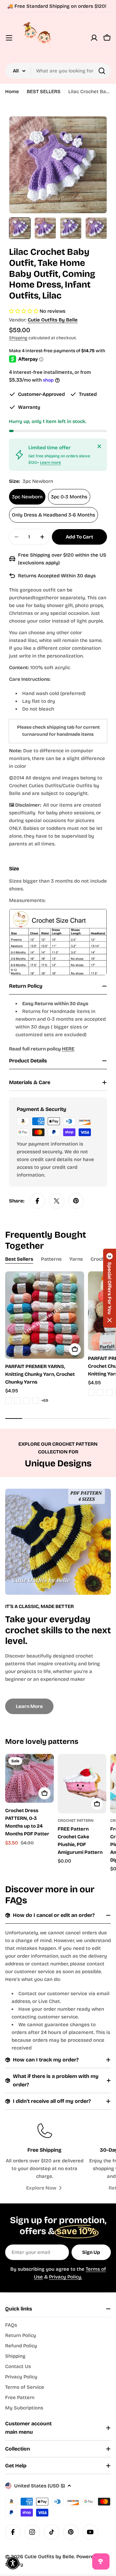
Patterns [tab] (51, 1259)
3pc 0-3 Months (69, 497)
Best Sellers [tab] (19, 1259)
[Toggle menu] (9, 38)
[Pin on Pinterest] (76, 1201)
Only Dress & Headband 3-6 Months (53, 515)
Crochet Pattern (76, 1821)
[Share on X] (57, 1201)
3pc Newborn (27, 497)
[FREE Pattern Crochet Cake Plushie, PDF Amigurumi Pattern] (82, 1784)
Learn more (50, 462)
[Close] (99, 446)
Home (12, 92)
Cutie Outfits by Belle (53, 320)
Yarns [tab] (76, 1259)
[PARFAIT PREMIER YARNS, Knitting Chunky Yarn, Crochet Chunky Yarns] (45, 1315)
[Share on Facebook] (37, 1201)
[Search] (102, 71)
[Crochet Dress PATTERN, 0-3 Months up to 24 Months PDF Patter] (29, 1778)
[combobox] (58, 71)
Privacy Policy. (66, 2277)
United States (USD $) (39, 2486)
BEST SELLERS (44, 92)
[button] (110, 1288)
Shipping (18, 338)
